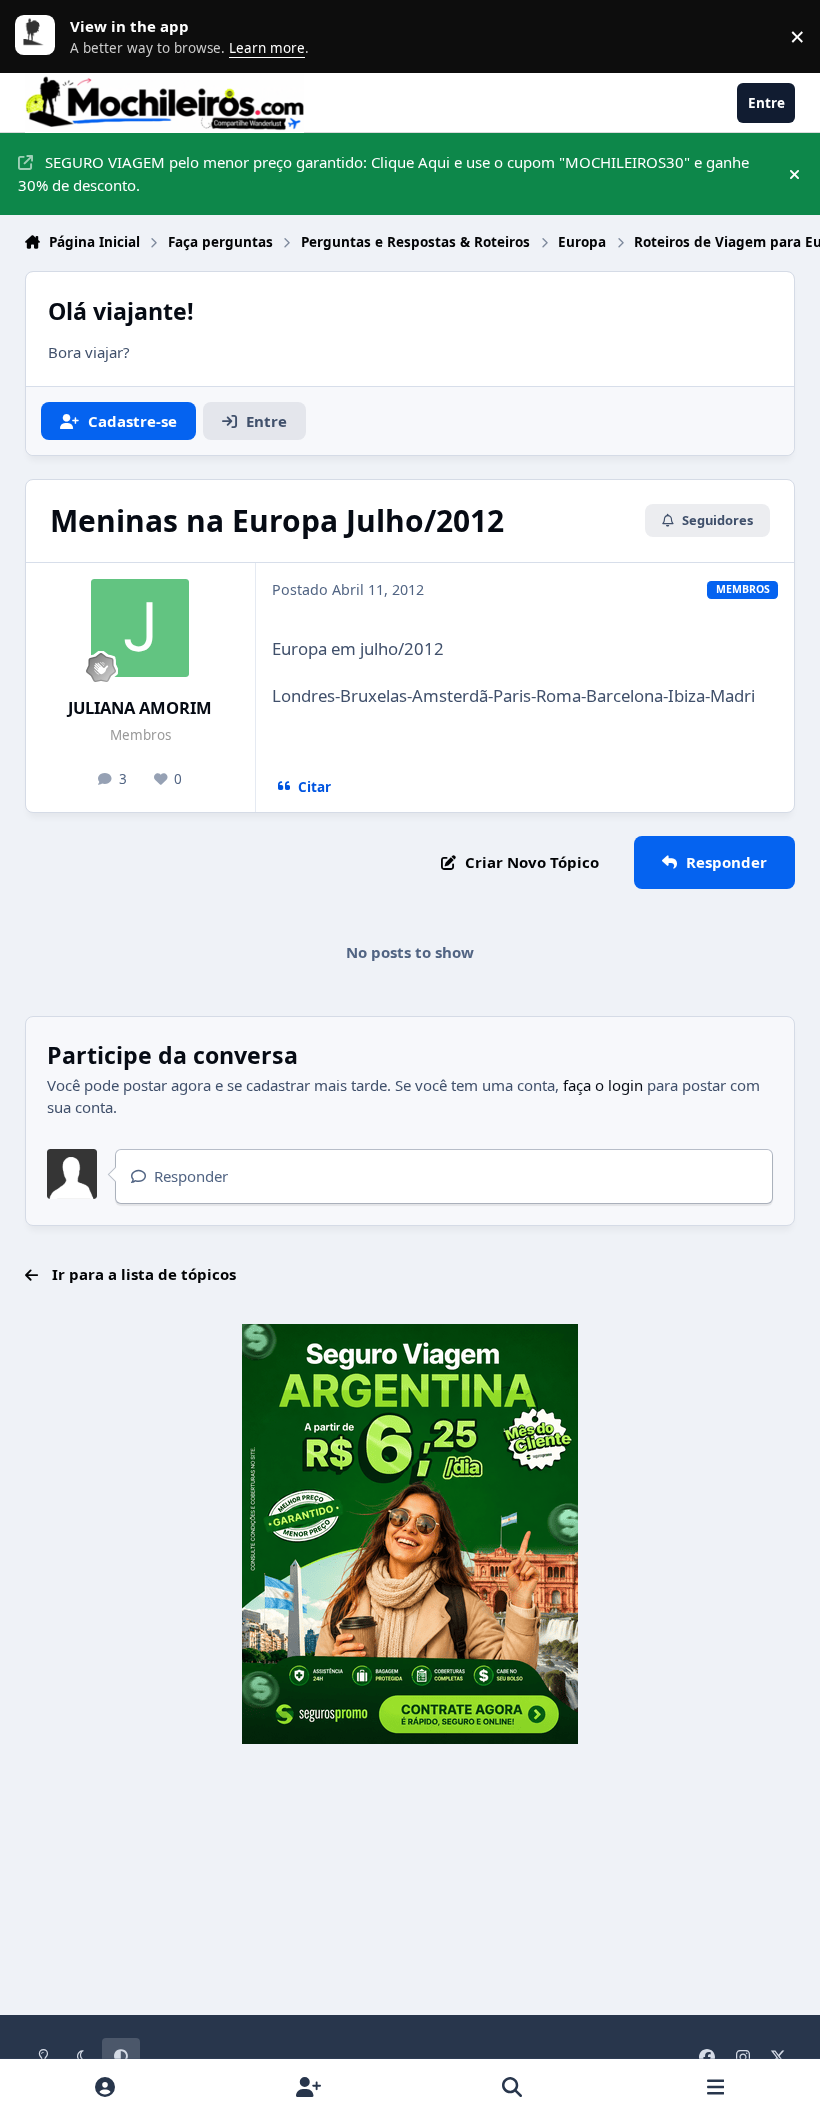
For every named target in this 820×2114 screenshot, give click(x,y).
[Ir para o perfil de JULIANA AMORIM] (140, 628)
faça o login (603, 1085)
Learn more (40, 36)
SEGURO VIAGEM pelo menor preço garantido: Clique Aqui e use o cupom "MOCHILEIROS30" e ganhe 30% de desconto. (383, 173)
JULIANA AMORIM (140, 707)
